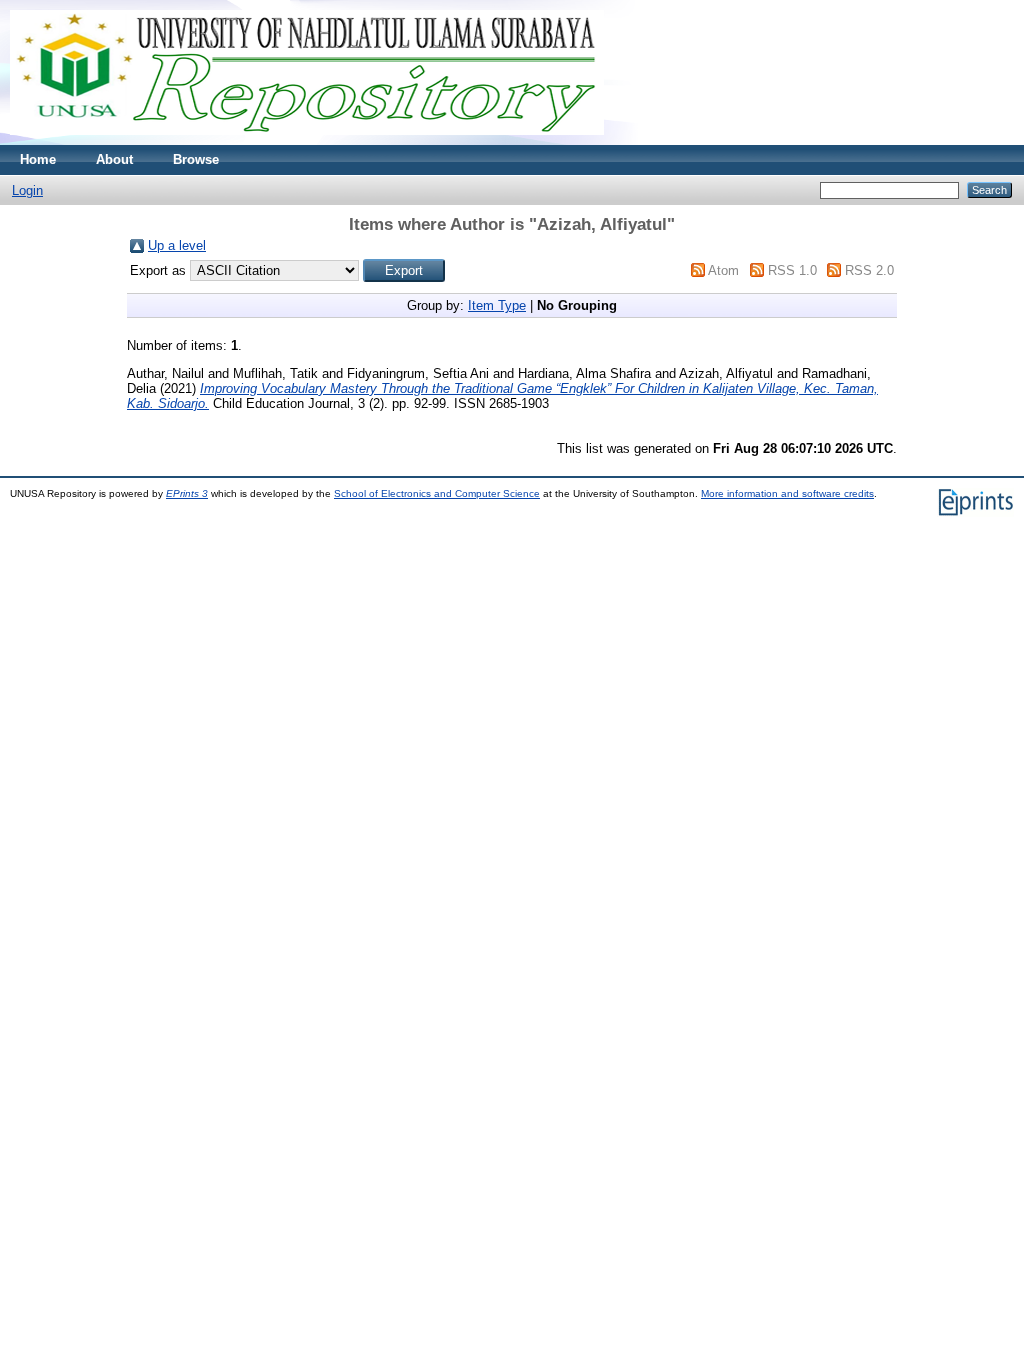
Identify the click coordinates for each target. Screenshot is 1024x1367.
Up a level (177, 245)
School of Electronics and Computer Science (437, 493)
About (114, 159)
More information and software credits (787, 493)
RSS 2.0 (869, 270)
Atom (723, 270)
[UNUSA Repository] (307, 140)
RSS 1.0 (792, 270)
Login (27, 190)
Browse (196, 159)
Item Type (497, 305)
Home (38, 159)
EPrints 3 (187, 493)
